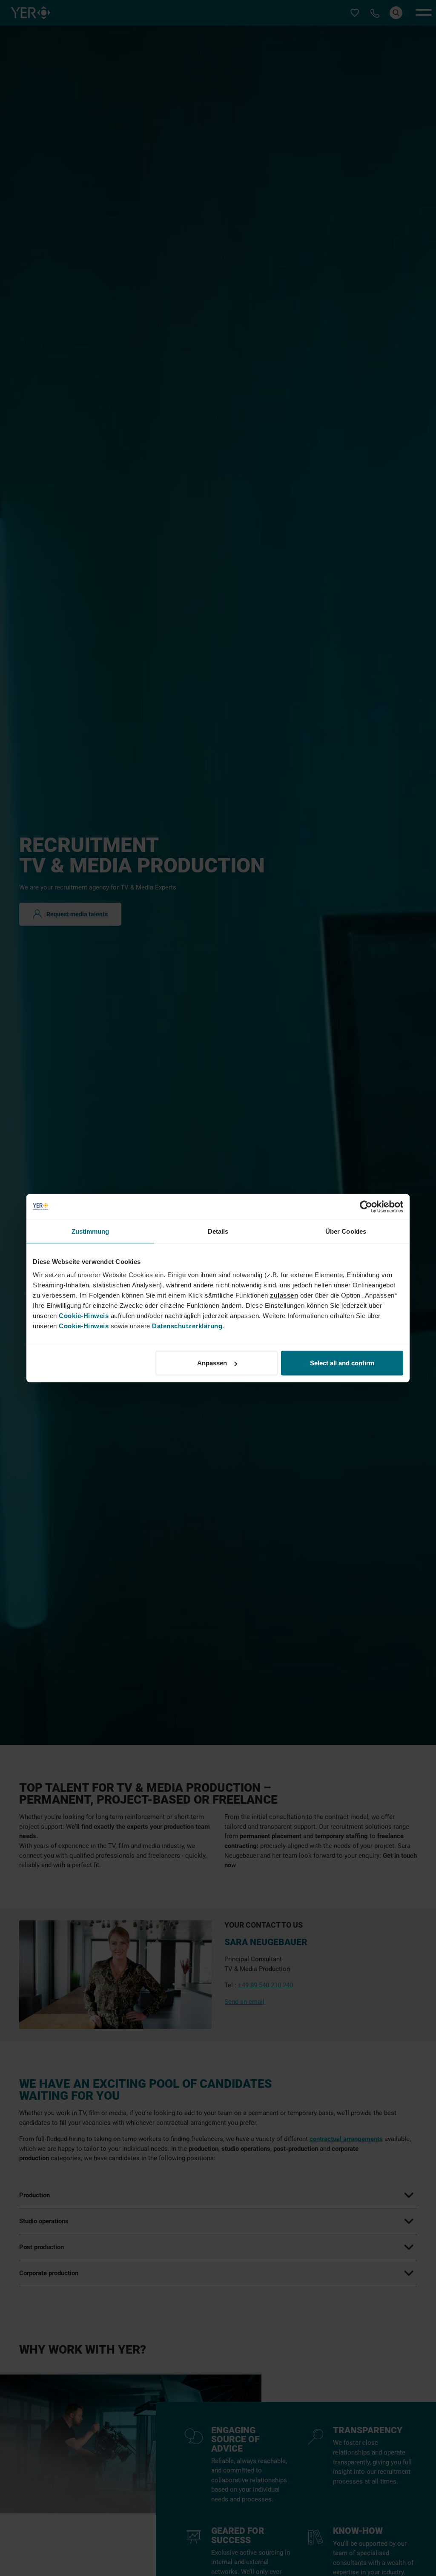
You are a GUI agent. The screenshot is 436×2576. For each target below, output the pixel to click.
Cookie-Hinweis (84, 1316)
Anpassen (212, 1363)
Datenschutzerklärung (187, 1326)
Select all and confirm (342, 1363)
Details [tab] (218, 1231)
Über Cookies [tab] (346, 1231)
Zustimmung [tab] (90, 1231)
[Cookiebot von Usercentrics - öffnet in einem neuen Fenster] (366, 1206)
